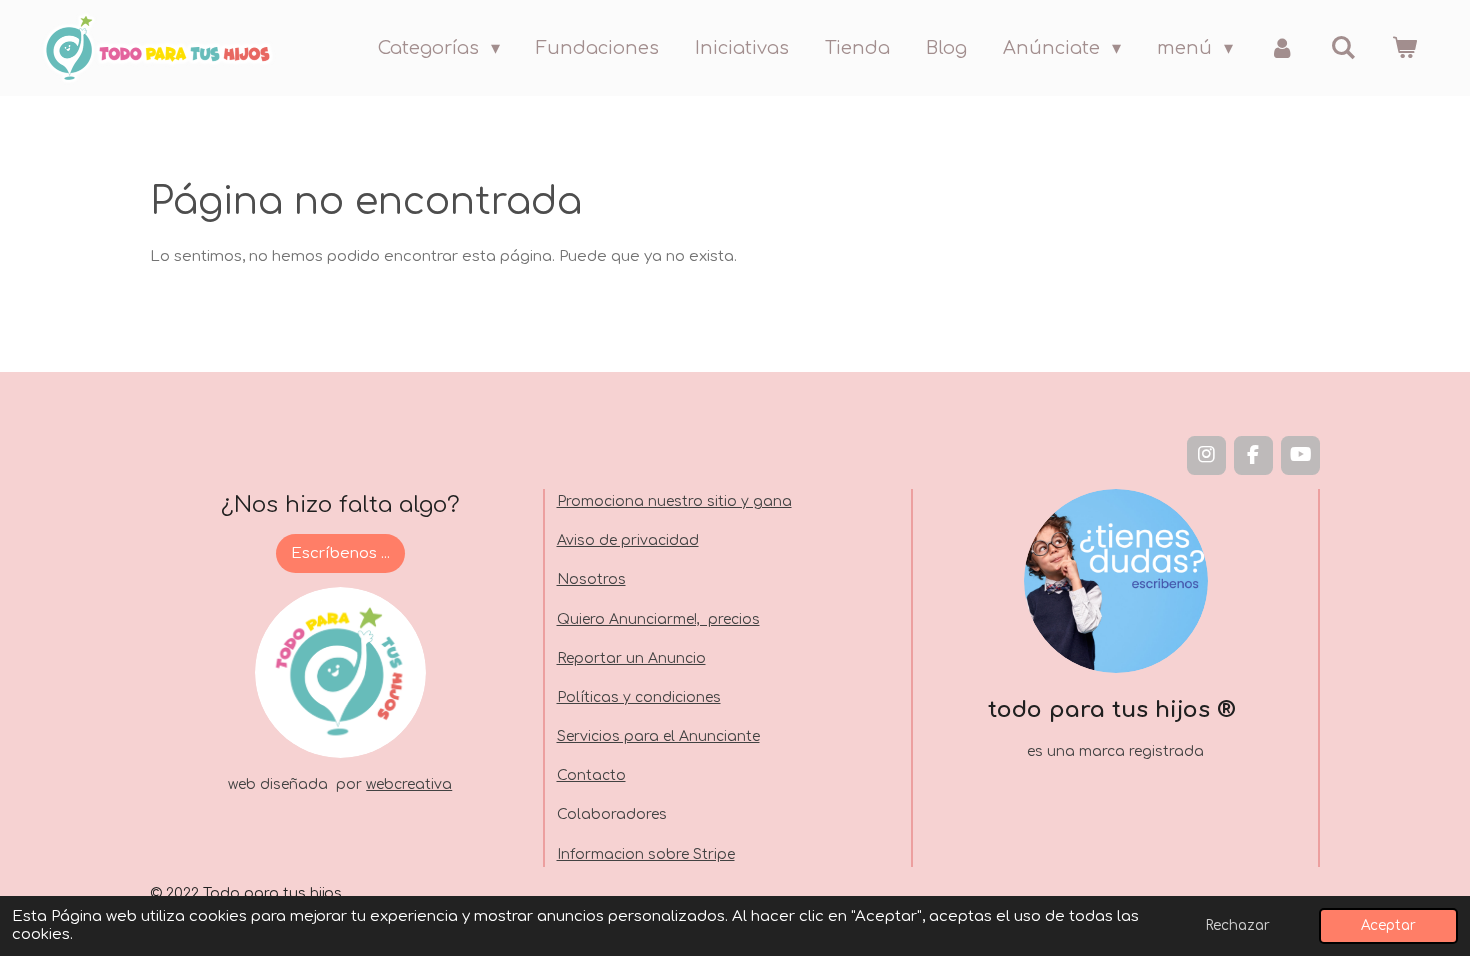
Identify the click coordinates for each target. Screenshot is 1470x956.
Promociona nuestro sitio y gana (674, 501)
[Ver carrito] (1404, 48)
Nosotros (591, 579)
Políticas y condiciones (639, 697)
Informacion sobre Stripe (646, 854)
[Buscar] (1343, 48)
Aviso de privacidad (628, 540)
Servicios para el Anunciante (658, 736)
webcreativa (409, 784)
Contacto (591, 775)
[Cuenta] (1281, 48)
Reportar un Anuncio (631, 658)
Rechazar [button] (1238, 925)
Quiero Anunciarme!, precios (658, 619)
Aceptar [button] (1388, 925)
